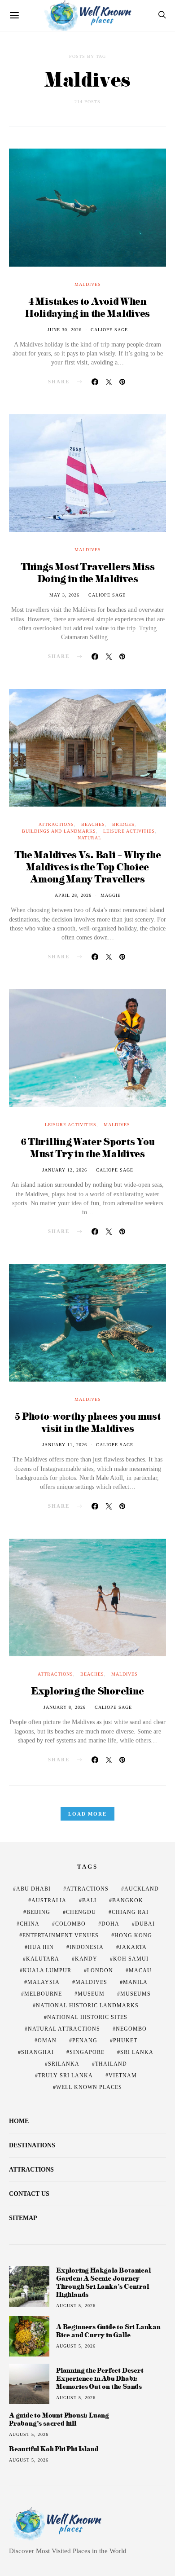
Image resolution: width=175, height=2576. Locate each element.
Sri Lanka (137, 2052)
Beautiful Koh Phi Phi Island (54, 2449)
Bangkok (128, 1900)
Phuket (125, 2041)
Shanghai (37, 2052)
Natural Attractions (64, 2029)
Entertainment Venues (61, 1935)
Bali (89, 1900)
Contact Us (29, 2194)
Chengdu (81, 1912)
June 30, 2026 (65, 330)
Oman (47, 2041)
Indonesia (87, 1947)
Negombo (131, 2029)
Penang (85, 2041)
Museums (136, 1994)
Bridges (123, 824)
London (100, 1970)
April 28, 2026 (73, 895)
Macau (140, 1970)
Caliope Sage (109, 330)
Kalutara (43, 1959)
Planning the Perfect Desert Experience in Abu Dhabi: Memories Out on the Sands (100, 2378)
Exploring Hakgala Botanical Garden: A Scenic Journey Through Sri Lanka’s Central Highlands (103, 2282)
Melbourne (43, 1994)
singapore (87, 2052)
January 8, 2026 (65, 1707)
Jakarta (133, 1947)
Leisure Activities (129, 831)
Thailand (111, 2064)
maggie (111, 895)
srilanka (64, 2064)
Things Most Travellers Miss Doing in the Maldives (88, 572)
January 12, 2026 (65, 1170)
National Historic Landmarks (87, 2006)
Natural (90, 838)
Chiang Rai (130, 1912)
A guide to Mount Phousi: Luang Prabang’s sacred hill (59, 2419)
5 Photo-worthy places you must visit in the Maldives (87, 1422)
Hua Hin (41, 1947)
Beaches (93, 824)
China (30, 1924)
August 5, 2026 (76, 2306)
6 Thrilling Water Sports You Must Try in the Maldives (88, 1147)
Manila (135, 1982)
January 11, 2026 (65, 1445)
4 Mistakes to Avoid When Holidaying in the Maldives (87, 307)
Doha (110, 1924)
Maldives (88, 284)
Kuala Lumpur (47, 1970)
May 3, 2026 (64, 595)
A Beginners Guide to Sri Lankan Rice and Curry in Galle (108, 2331)
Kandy (86, 1959)
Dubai (145, 1924)
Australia (49, 1900)
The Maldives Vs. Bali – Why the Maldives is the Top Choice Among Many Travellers (88, 867)
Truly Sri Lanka (66, 2076)
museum (91, 1994)
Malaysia (44, 1982)
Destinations (32, 2145)
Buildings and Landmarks (59, 831)
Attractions (56, 824)
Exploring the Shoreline (87, 1691)
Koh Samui (131, 1959)
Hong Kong (133, 1935)
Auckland (142, 1889)
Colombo (70, 1924)
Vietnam (123, 2076)
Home (19, 2121)
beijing (38, 1912)
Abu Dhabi (33, 1889)
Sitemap (23, 2218)
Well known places (89, 2087)
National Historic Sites (87, 2017)
